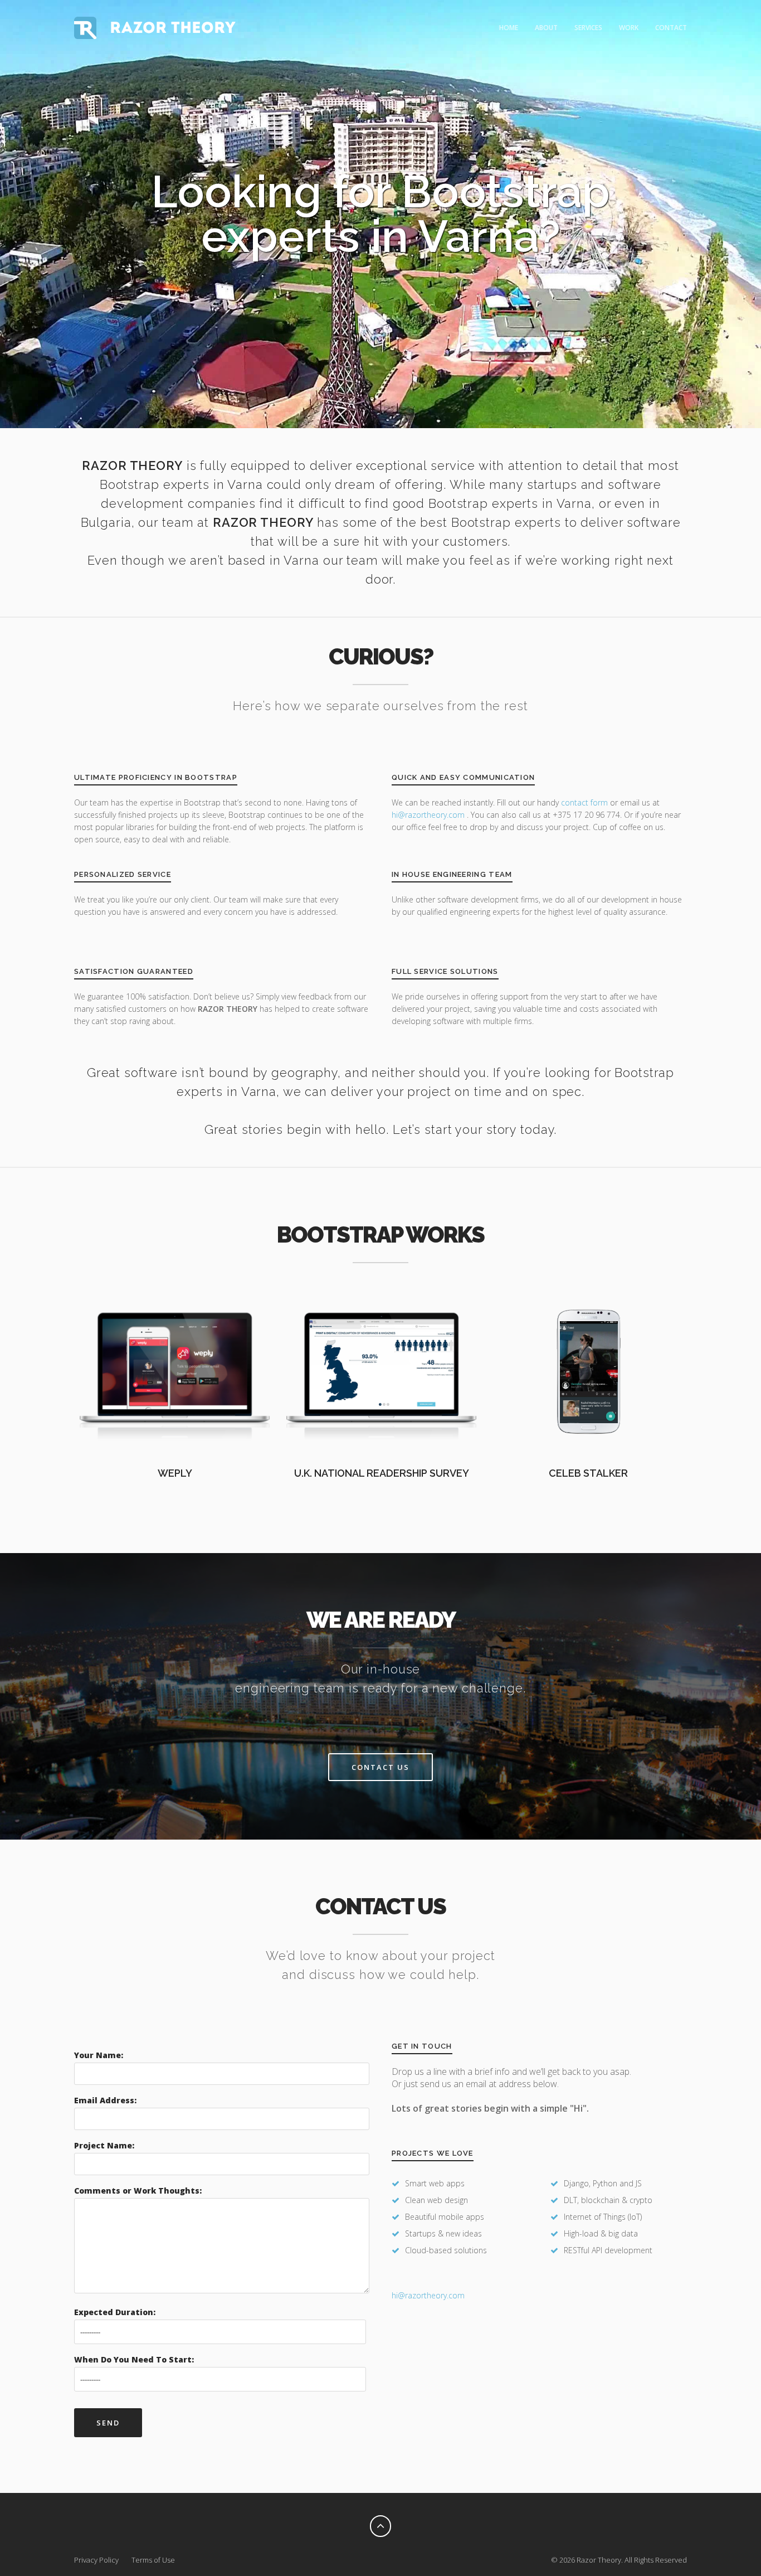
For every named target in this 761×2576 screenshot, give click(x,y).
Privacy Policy (96, 2560)
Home (509, 28)
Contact (671, 28)
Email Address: (105, 2100)
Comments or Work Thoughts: (138, 2191)
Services (588, 28)
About (546, 28)
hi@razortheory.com (429, 815)
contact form (584, 802)
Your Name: (99, 2055)
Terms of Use (153, 2560)
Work (629, 28)
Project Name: (104, 2145)
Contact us (380, 1767)
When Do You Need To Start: (134, 2359)
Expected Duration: (115, 2312)
